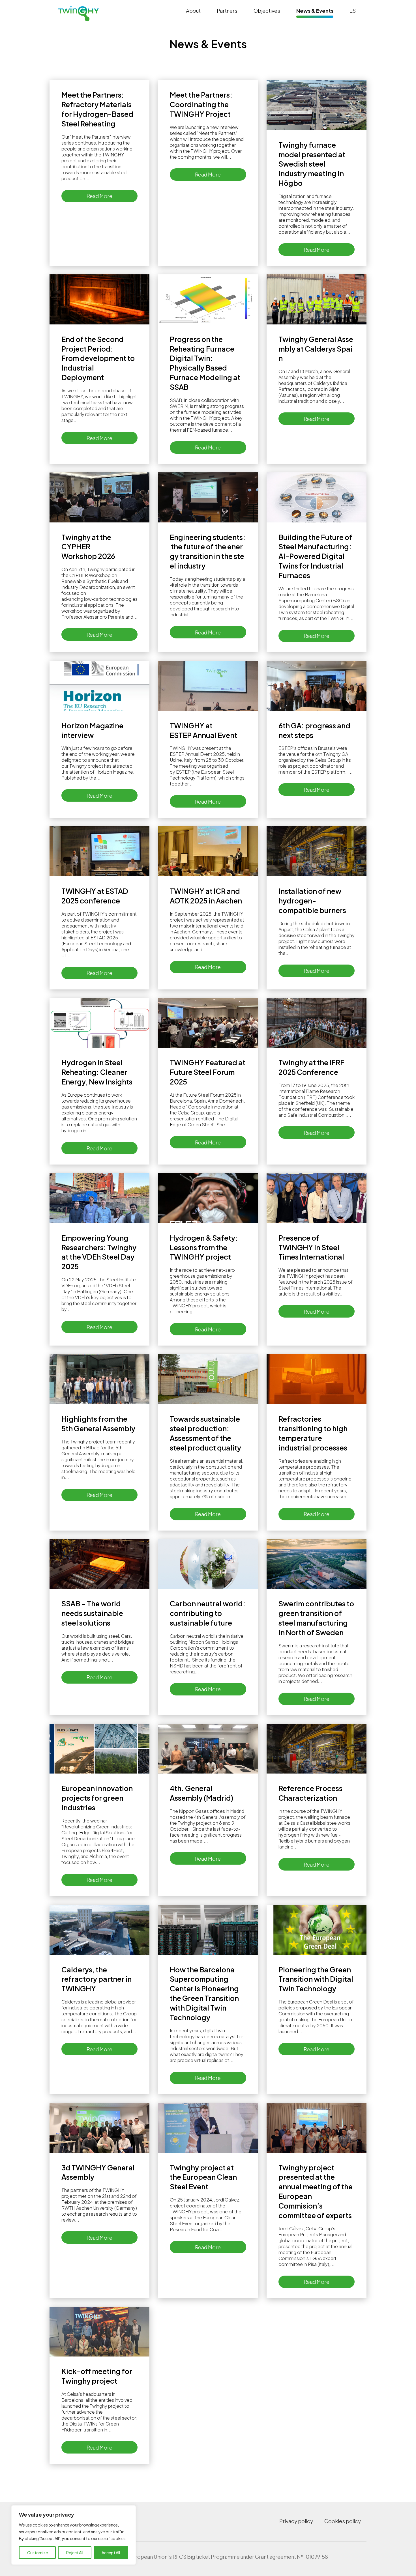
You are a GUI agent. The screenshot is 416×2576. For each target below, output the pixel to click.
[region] (74, 2535)
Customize (37, 2553)
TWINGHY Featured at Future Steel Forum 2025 (208, 1072)
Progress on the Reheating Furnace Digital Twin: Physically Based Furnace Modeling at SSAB (205, 363)
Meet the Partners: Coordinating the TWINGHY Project (201, 104)
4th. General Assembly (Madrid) (202, 1793)
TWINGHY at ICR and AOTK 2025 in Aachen (206, 896)
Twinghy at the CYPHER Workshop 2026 (89, 547)
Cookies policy (343, 2521)
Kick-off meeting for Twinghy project (97, 2376)
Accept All (111, 2553)
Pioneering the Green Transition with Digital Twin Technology (316, 1979)
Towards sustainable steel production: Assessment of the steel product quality (206, 1433)
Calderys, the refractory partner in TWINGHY (97, 1979)
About (193, 11)
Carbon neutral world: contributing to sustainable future (208, 1613)
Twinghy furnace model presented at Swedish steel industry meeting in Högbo (312, 164)
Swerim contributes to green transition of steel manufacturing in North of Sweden (316, 1618)
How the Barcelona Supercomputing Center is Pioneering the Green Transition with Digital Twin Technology (204, 1993)
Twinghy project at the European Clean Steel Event (203, 2177)
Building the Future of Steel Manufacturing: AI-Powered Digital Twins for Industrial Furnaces (315, 556)
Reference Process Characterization (310, 1793)
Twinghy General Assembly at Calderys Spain (316, 349)
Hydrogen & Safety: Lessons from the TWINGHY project (204, 1247)
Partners (227, 11)
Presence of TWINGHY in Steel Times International (312, 1247)
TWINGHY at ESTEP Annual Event (205, 730)
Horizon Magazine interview (92, 730)
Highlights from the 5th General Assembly (99, 1424)
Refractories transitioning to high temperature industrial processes (313, 1433)
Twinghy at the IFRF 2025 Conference (311, 1067)
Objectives (267, 11)
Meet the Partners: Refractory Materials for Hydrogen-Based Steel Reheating (97, 109)
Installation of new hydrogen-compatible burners (313, 901)
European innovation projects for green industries (97, 1798)
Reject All (75, 2553)
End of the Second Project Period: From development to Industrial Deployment (98, 358)
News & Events (315, 11)
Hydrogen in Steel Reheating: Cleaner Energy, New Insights (97, 1072)
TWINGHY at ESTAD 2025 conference (95, 896)
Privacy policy (296, 2521)
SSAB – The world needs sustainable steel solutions (92, 1613)
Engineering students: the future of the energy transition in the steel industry (208, 552)
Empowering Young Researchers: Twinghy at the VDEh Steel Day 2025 (99, 1252)
